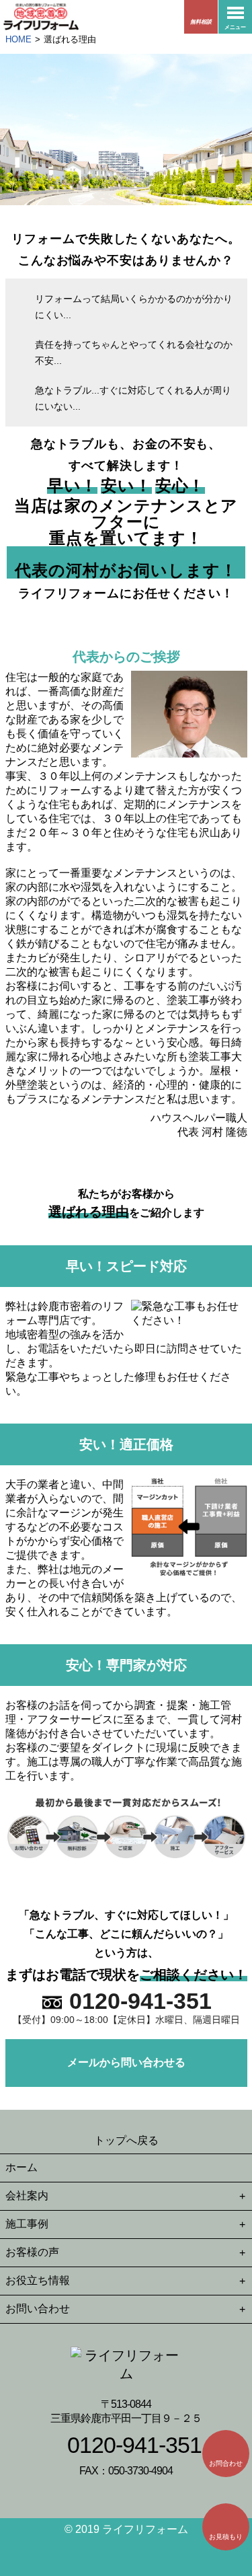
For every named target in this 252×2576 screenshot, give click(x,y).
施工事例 (27, 2224)
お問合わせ (226, 2463)
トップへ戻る (126, 2140)
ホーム (22, 2167)
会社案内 (27, 2196)
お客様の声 (32, 2252)
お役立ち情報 (38, 2280)
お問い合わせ (38, 2309)
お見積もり (226, 2537)
